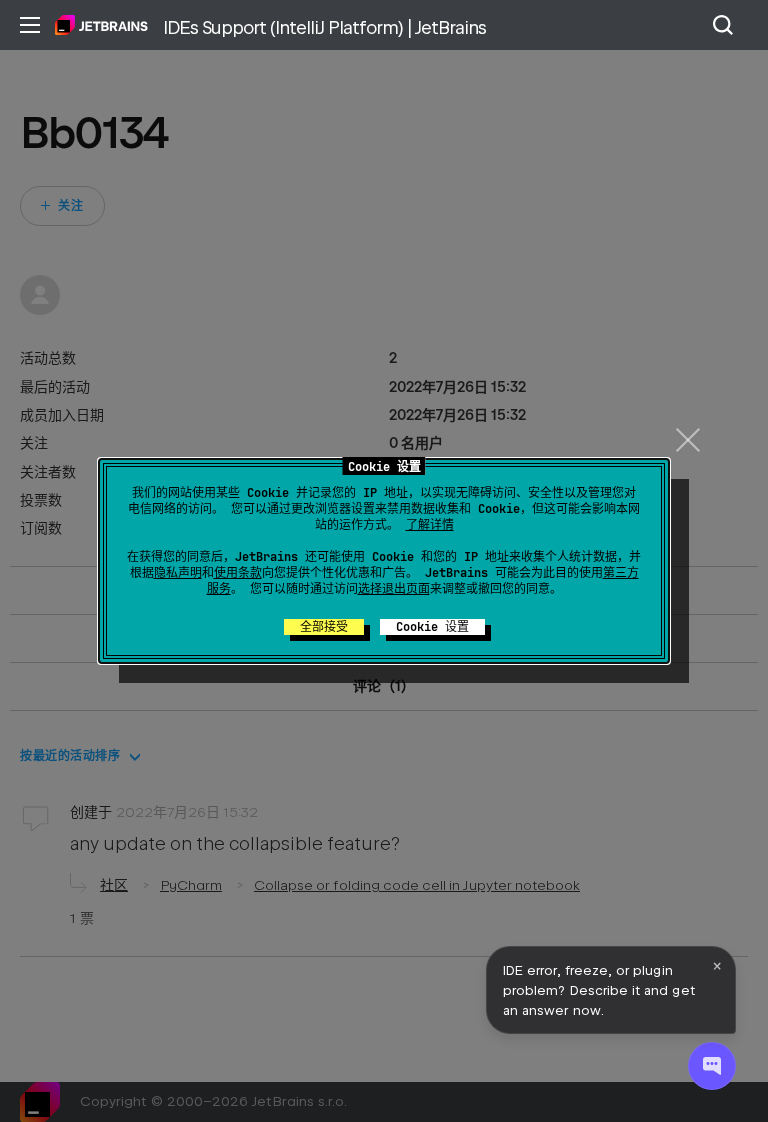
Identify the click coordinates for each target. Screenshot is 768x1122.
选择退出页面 (394, 589)
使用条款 (238, 573)
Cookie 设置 (432, 627)
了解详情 (430, 525)
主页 (101, 25)
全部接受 (324, 627)
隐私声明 (178, 573)
